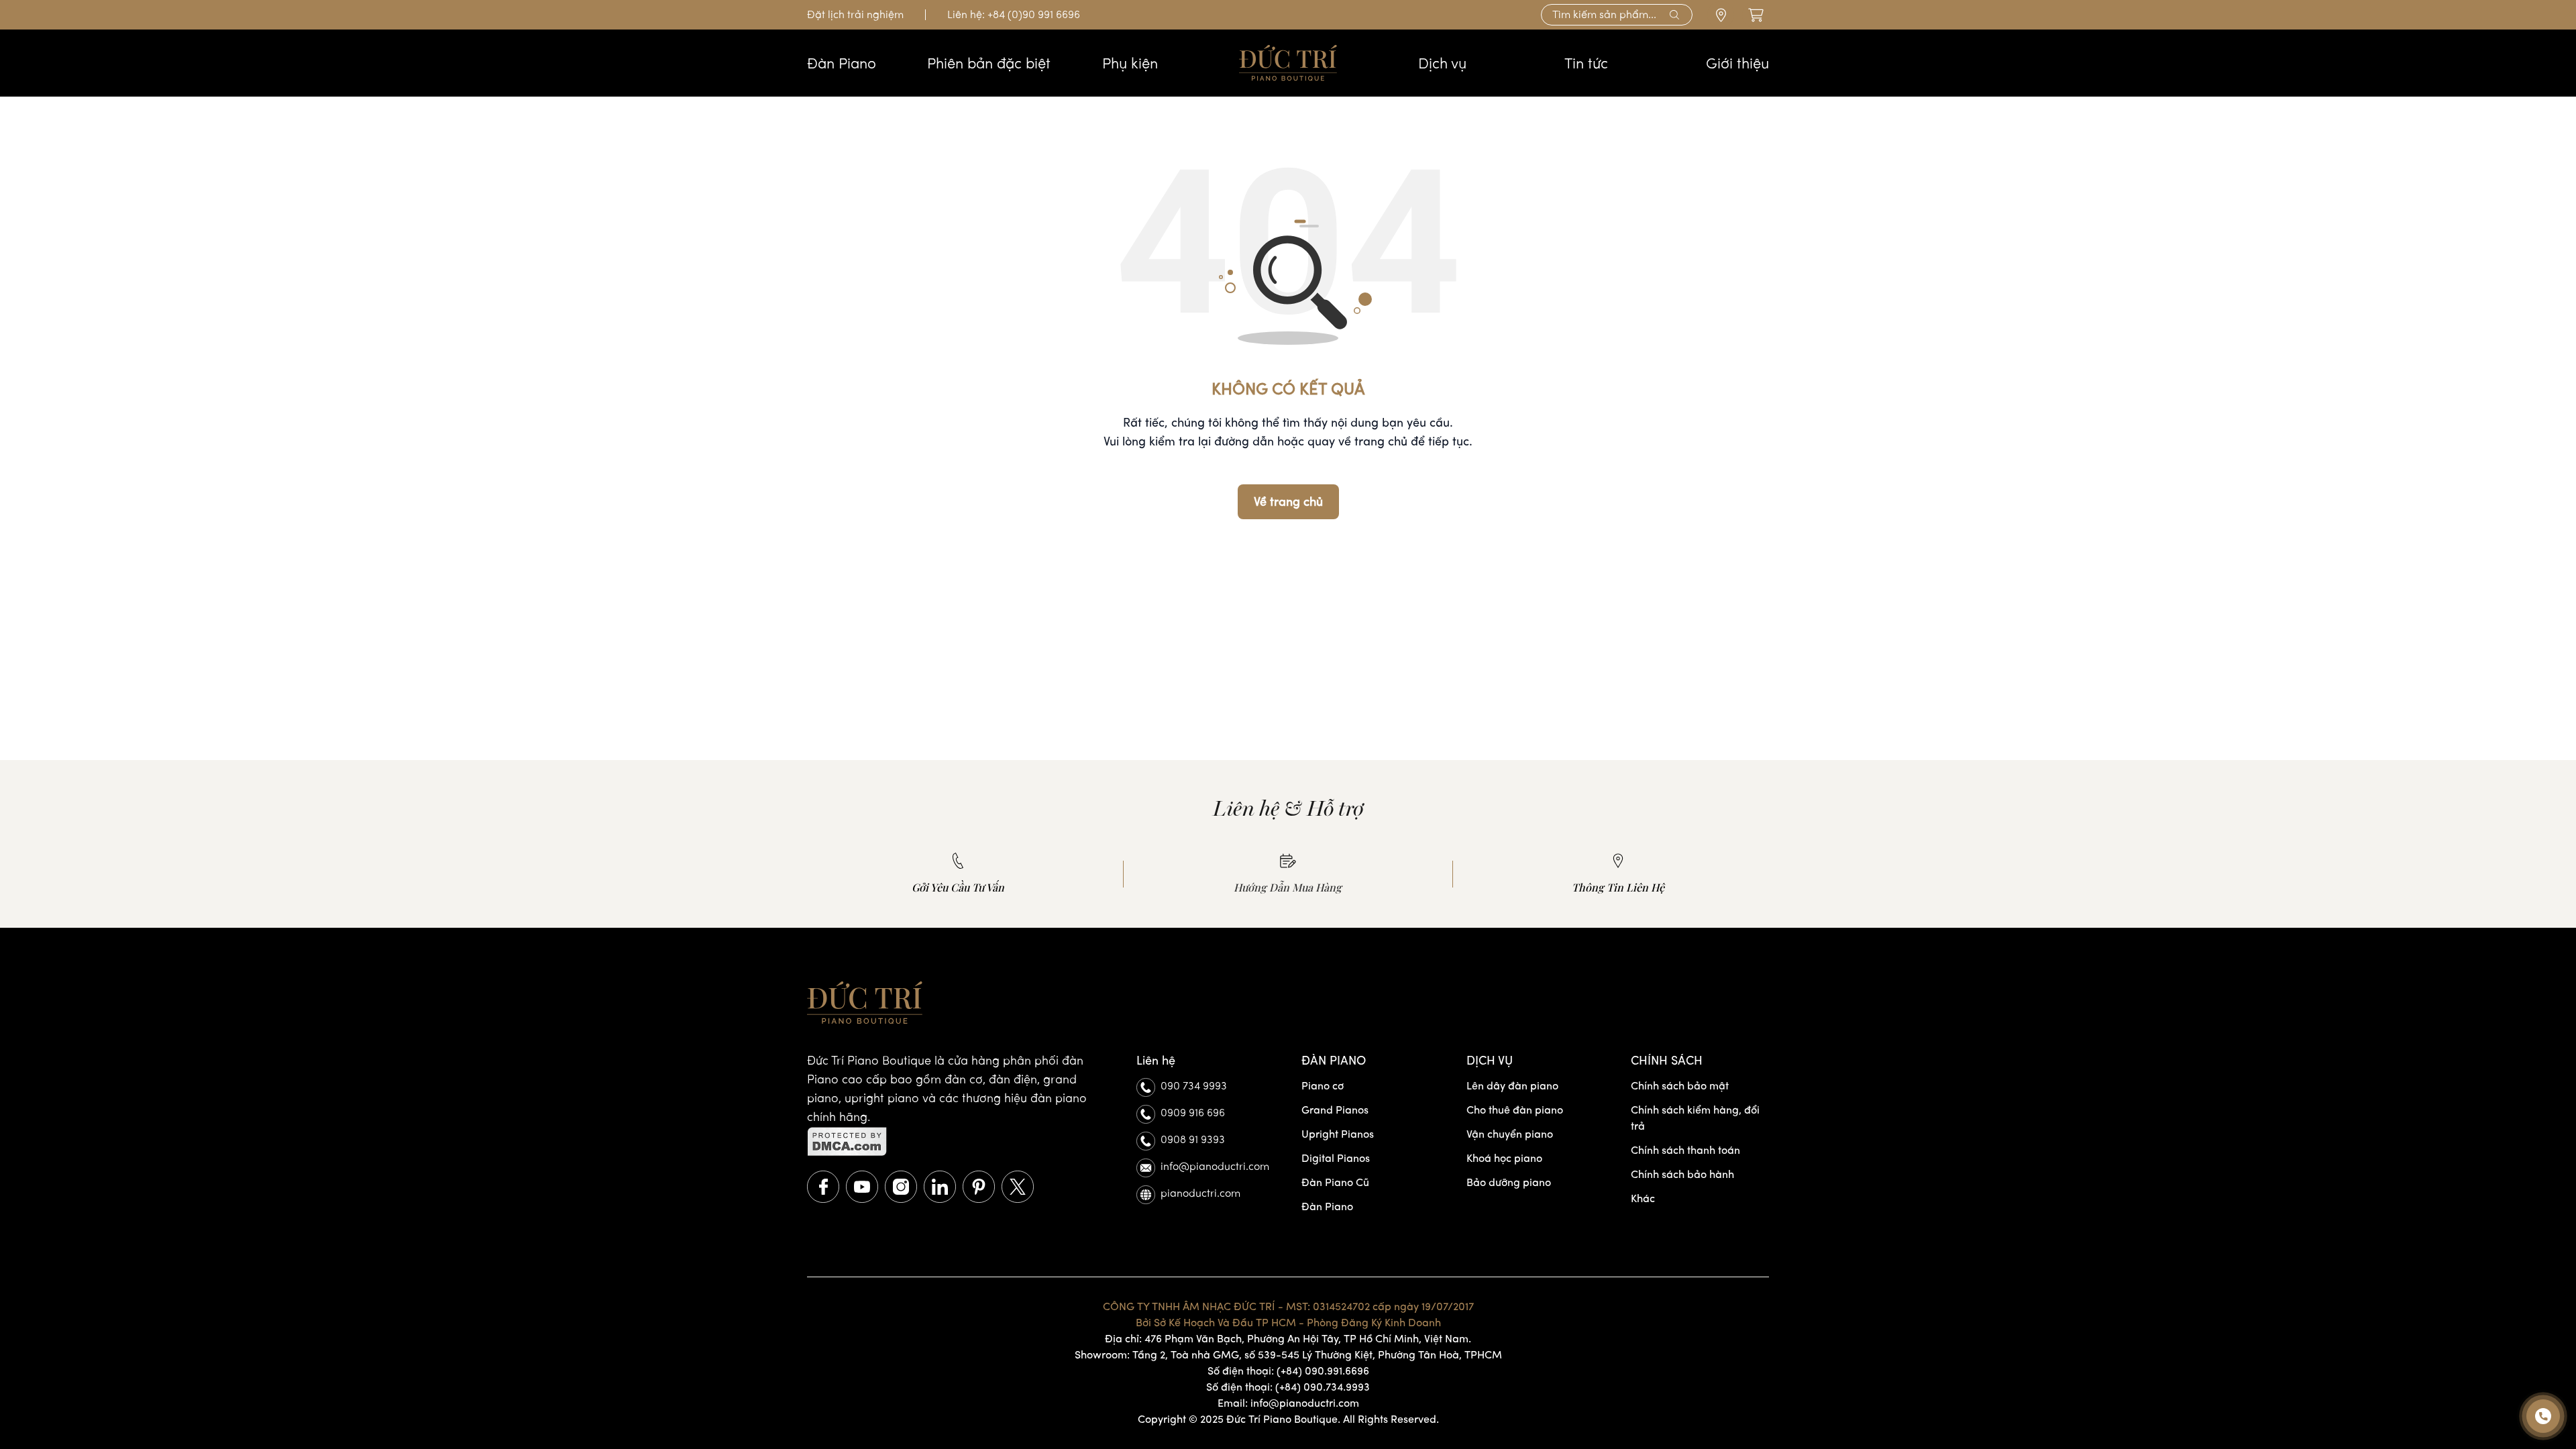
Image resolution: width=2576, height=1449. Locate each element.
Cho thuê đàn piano (1515, 1110)
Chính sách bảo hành (1682, 1174)
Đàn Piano (1327, 1206)
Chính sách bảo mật (1680, 1086)
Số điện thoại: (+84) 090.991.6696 (1288, 1371)
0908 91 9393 (1193, 1139)
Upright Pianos (1338, 1134)
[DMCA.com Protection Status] (958, 1142)
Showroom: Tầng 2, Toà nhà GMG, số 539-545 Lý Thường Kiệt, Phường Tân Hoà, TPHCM (1288, 1355)
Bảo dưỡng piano (1509, 1182)
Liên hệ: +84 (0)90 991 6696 (1014, 14)
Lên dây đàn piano (1512, 1086)
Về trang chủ (1288, 502)
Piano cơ (1323, 1086)
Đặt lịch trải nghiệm (855, 14)
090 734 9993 (1194, 1086)
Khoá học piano (1504, 1158)
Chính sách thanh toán (1685, 1150)
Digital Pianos (1336, 1158)
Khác (1643, 1198)
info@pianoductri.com (1215, 1166)
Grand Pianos (1335, 1110)
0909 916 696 (1193, 1113)
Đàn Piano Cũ (1335, 1182)
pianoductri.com (1200, 1193)
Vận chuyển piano (1510, 1134)
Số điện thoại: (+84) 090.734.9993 (1288, 1387)
